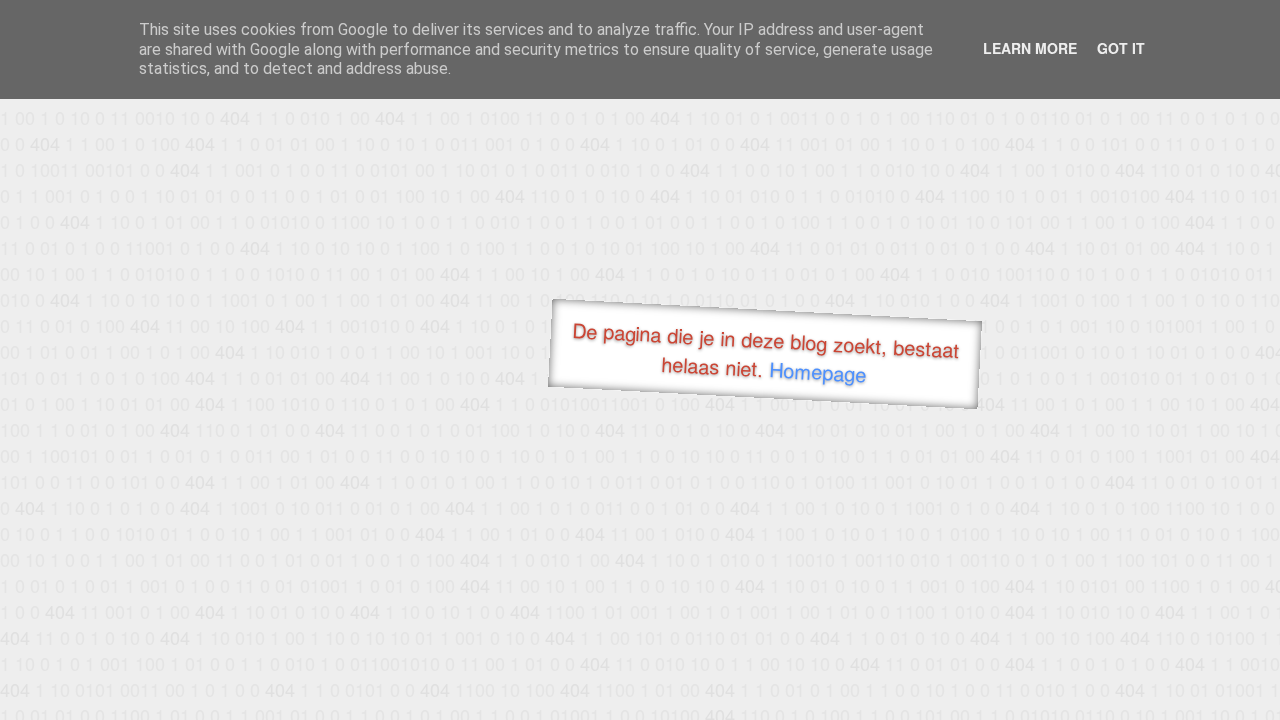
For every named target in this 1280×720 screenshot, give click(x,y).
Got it (1121, 48)
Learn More (1030, 48)
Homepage (818, 371)
